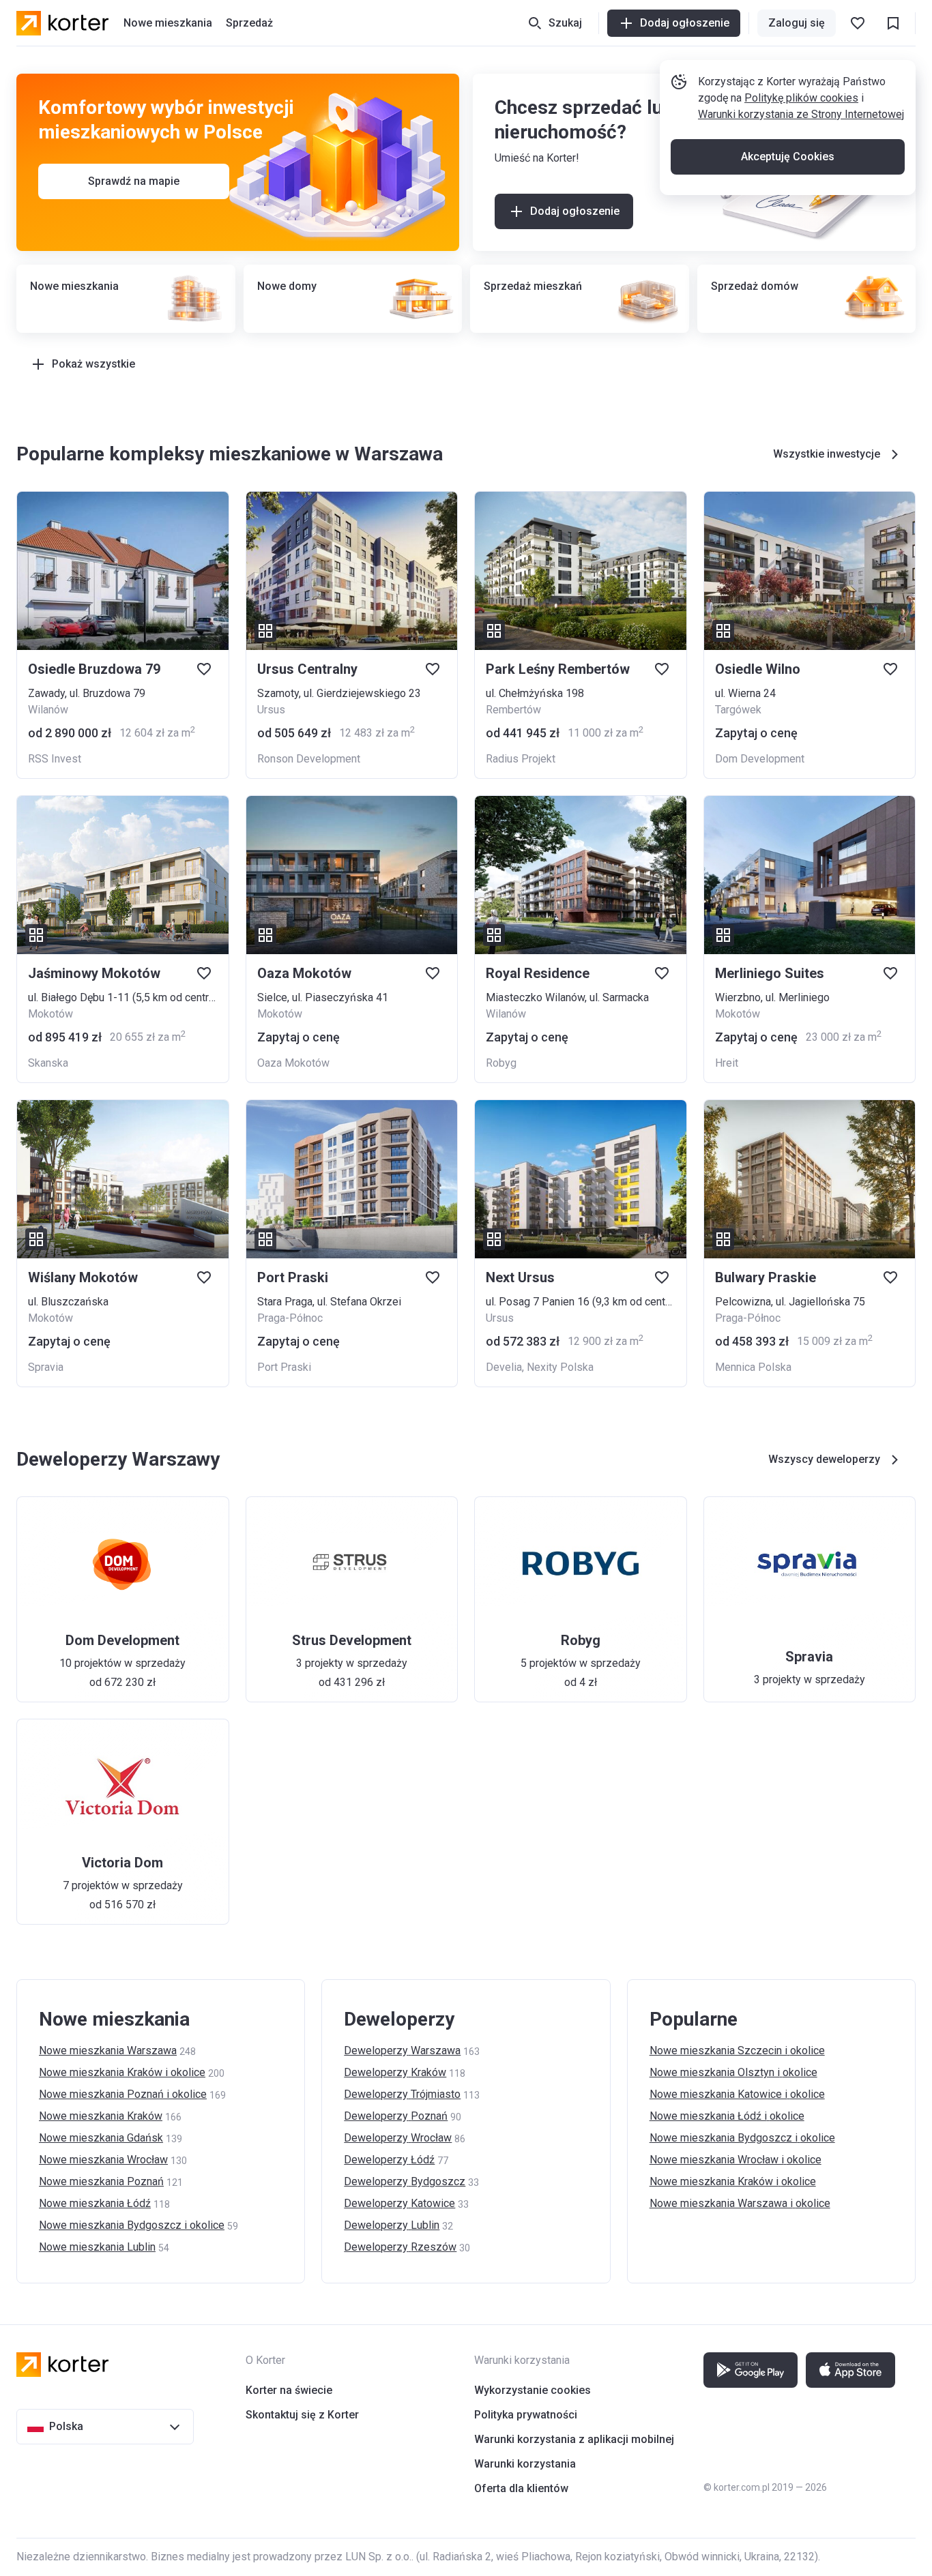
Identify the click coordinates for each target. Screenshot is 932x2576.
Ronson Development (309, 759)
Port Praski (284, 1367)
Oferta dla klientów (521, 2488)
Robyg (501, 1063)
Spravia (46, 1367)
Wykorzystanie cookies (533, 2390)
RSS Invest (55, 759)
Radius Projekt (521, 759)
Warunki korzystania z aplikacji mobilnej (574, 2439)
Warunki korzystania (525, 2464)
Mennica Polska (753, 1367)
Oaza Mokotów (293, 1063)
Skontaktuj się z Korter (302, 2415)
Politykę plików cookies (801, 98)
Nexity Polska (560, 1367)
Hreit (727, 1063)
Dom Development (760, 759)
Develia (504, 1367)
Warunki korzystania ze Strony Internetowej (801, 114)
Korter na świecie (289, 2390)
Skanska (48, 1063)
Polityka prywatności (526, 2415)
